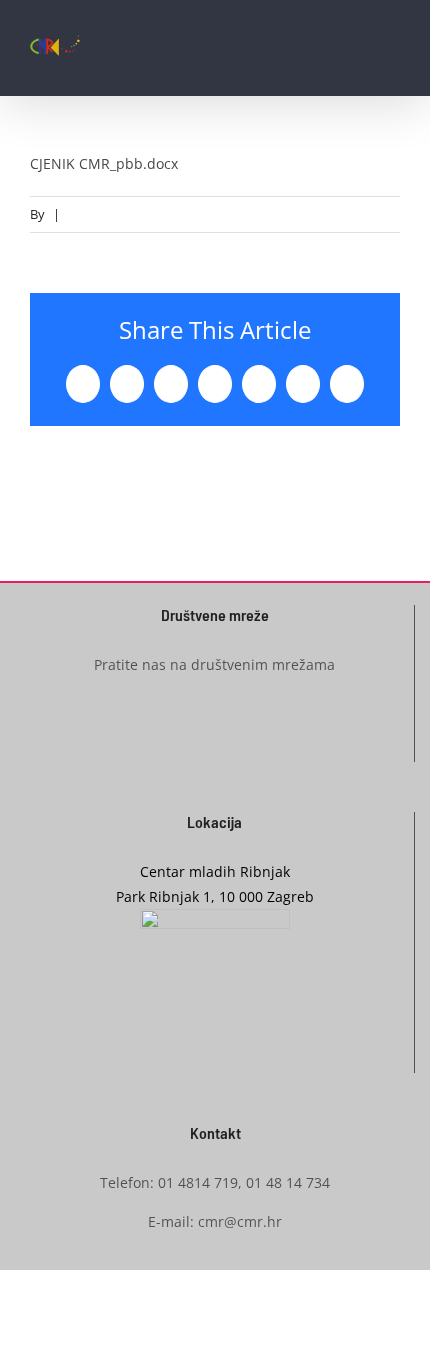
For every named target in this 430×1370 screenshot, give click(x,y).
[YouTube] (246, 738)
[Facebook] (83, 384)
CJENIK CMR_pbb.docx (104, 163)
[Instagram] (215, 738)
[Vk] (303, 384)
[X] (127, 384)
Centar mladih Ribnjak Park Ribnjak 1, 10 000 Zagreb (215, 884)
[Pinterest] (259, 384)
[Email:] (347, 384)
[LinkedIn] (171, 384)
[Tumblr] (215, 384)
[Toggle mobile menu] (392, 55)
